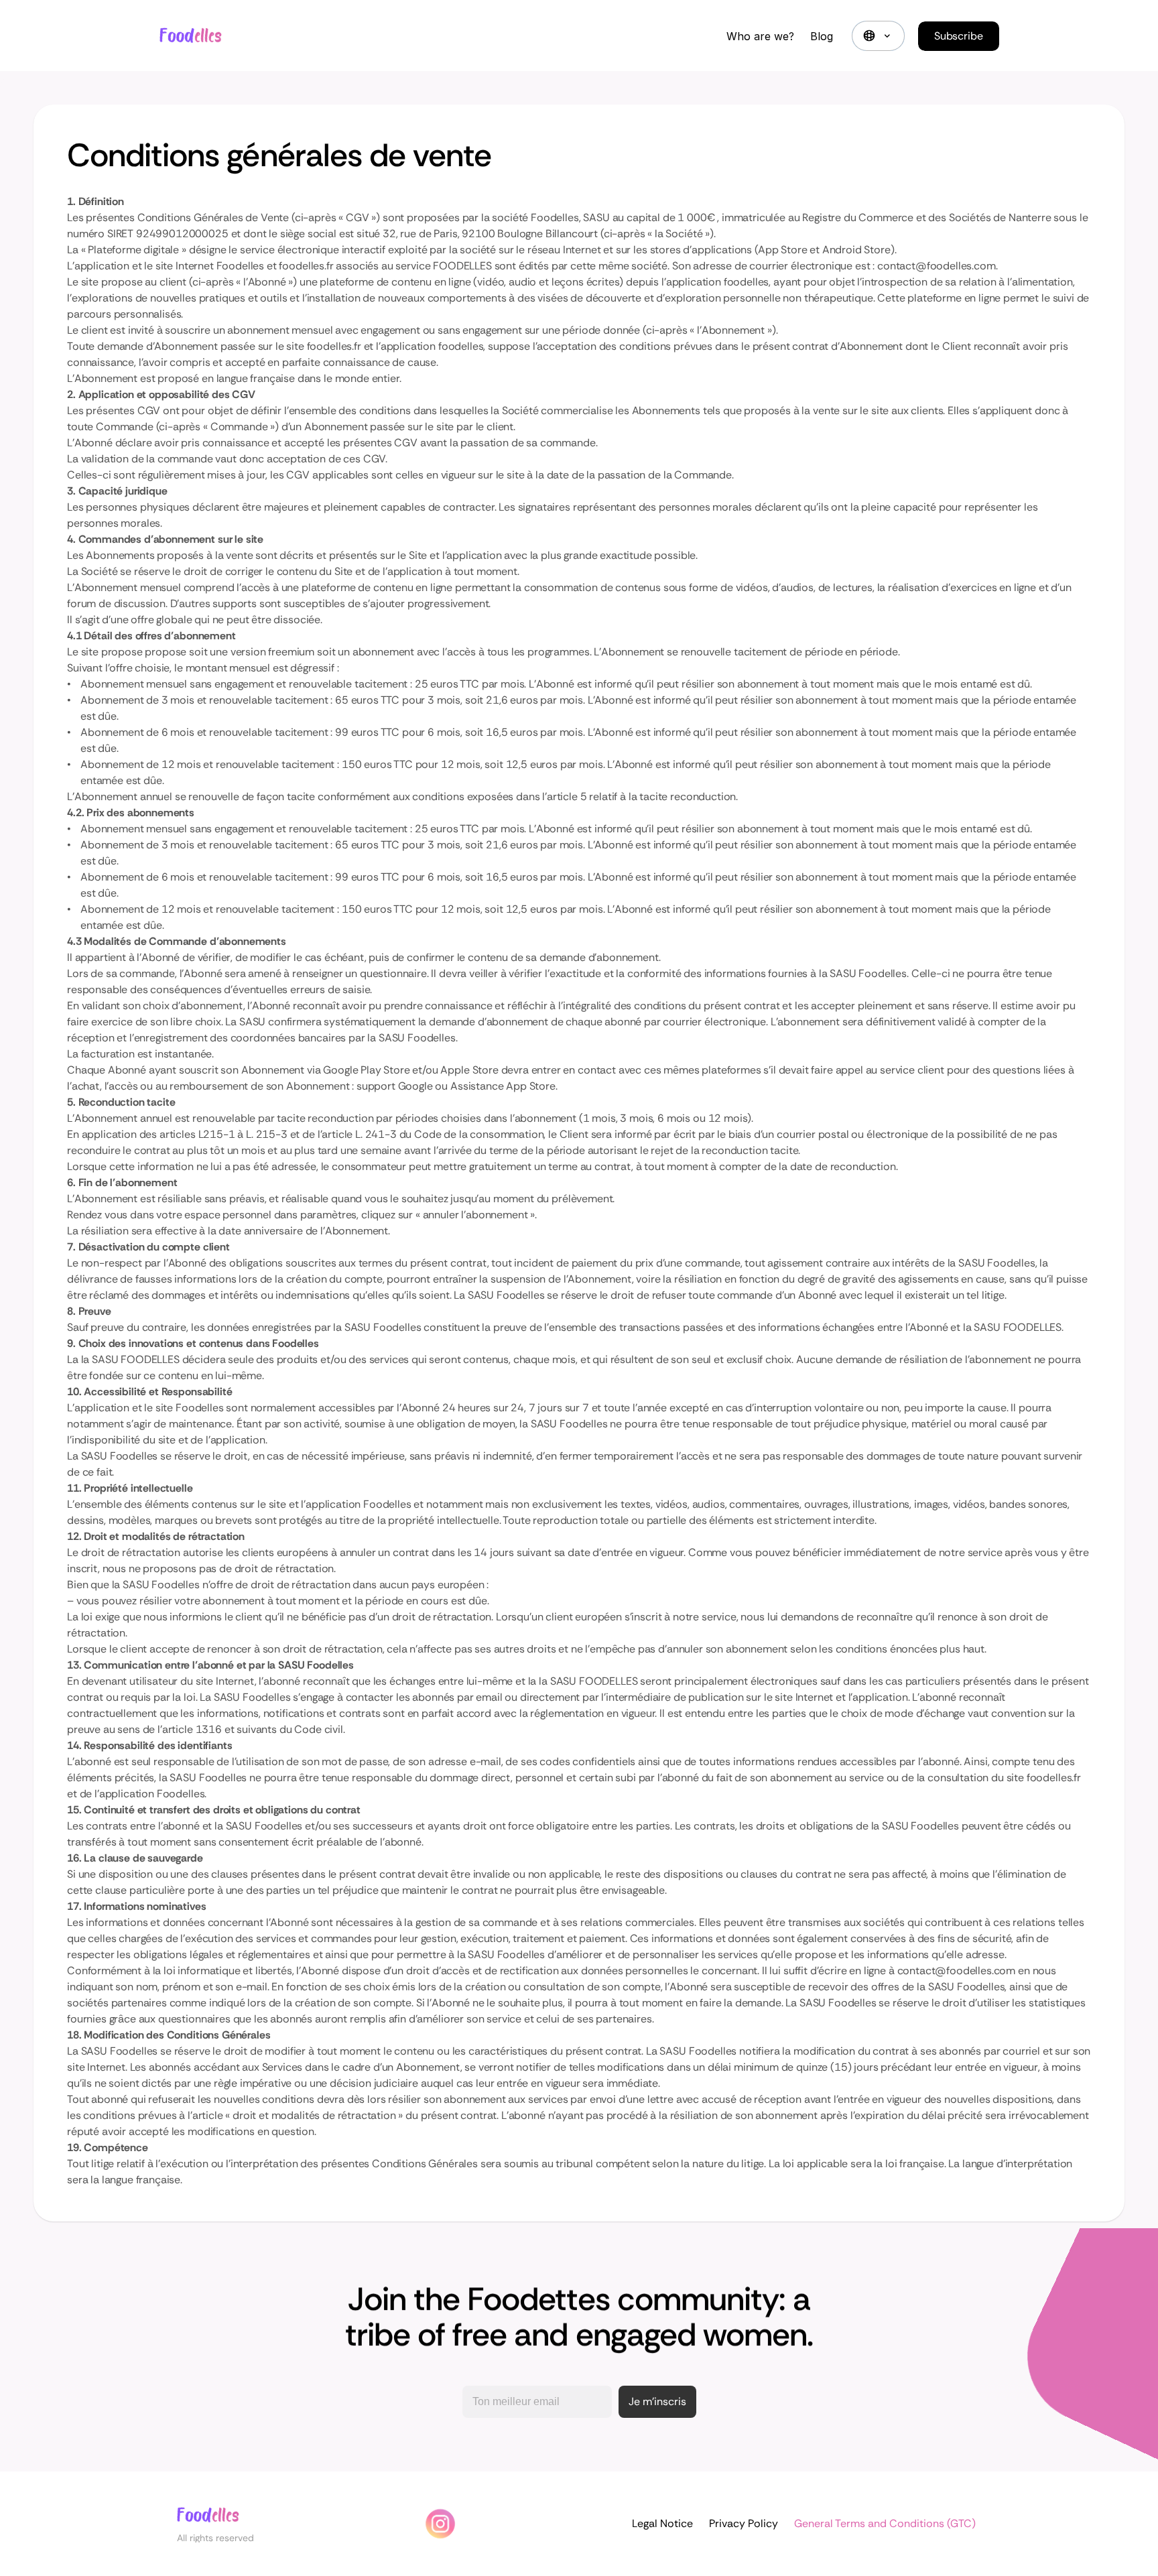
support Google (395, 1086)
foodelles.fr (306, 266)
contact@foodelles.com (937, 266)
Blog (822, 36)
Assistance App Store (503, 1086)
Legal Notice (662, 2523)
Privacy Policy (744, 2523)
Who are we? (760, 36)
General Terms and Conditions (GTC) (885, 2523)
